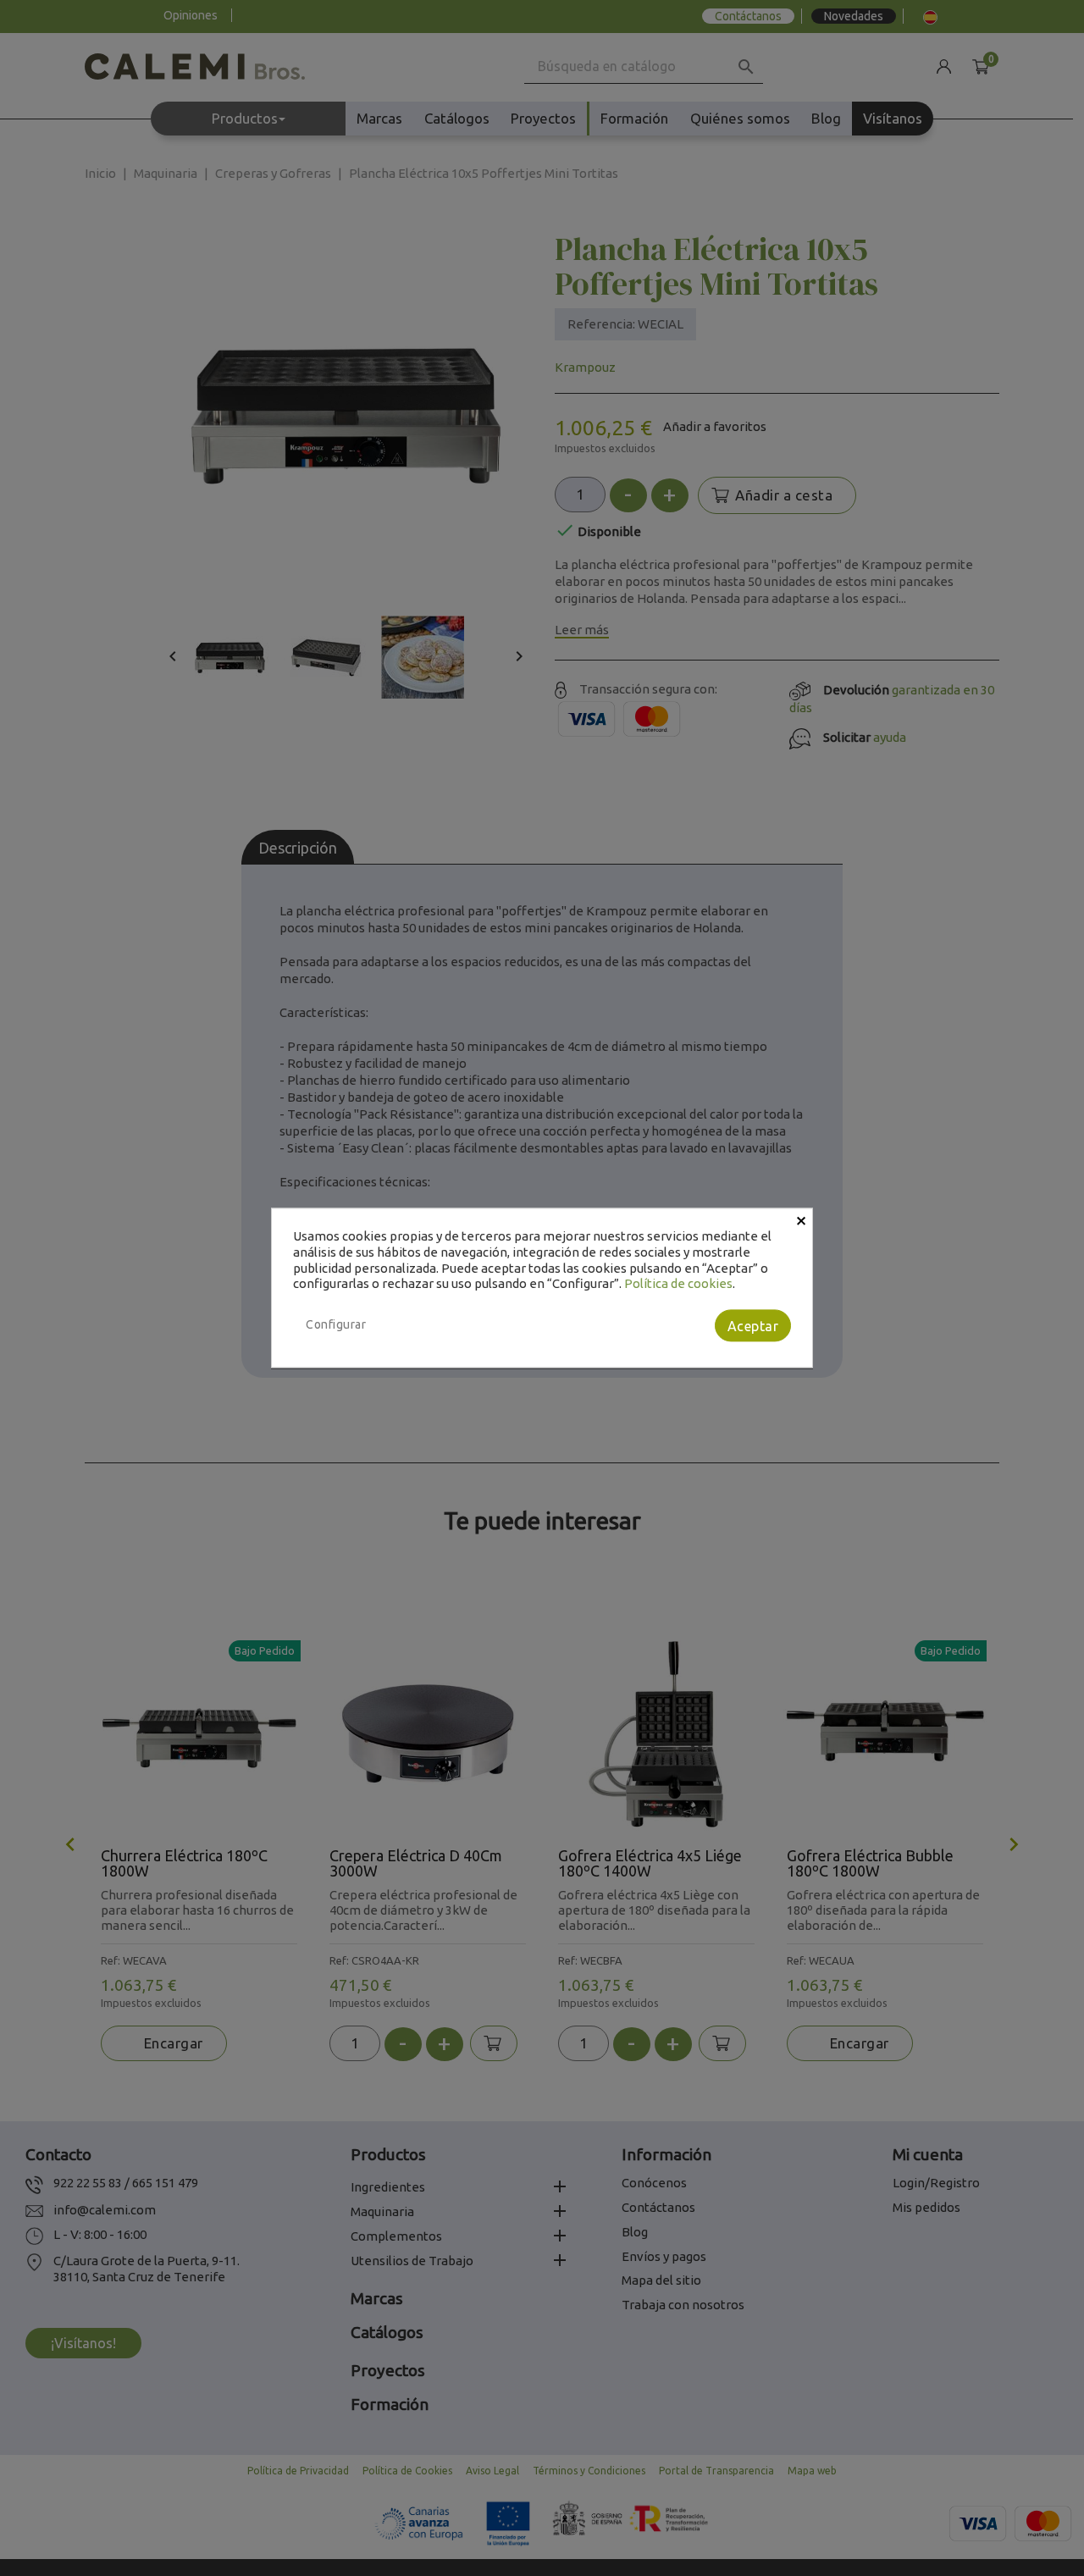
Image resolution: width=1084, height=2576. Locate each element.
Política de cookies (678, 1284)
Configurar (336, 1324)
